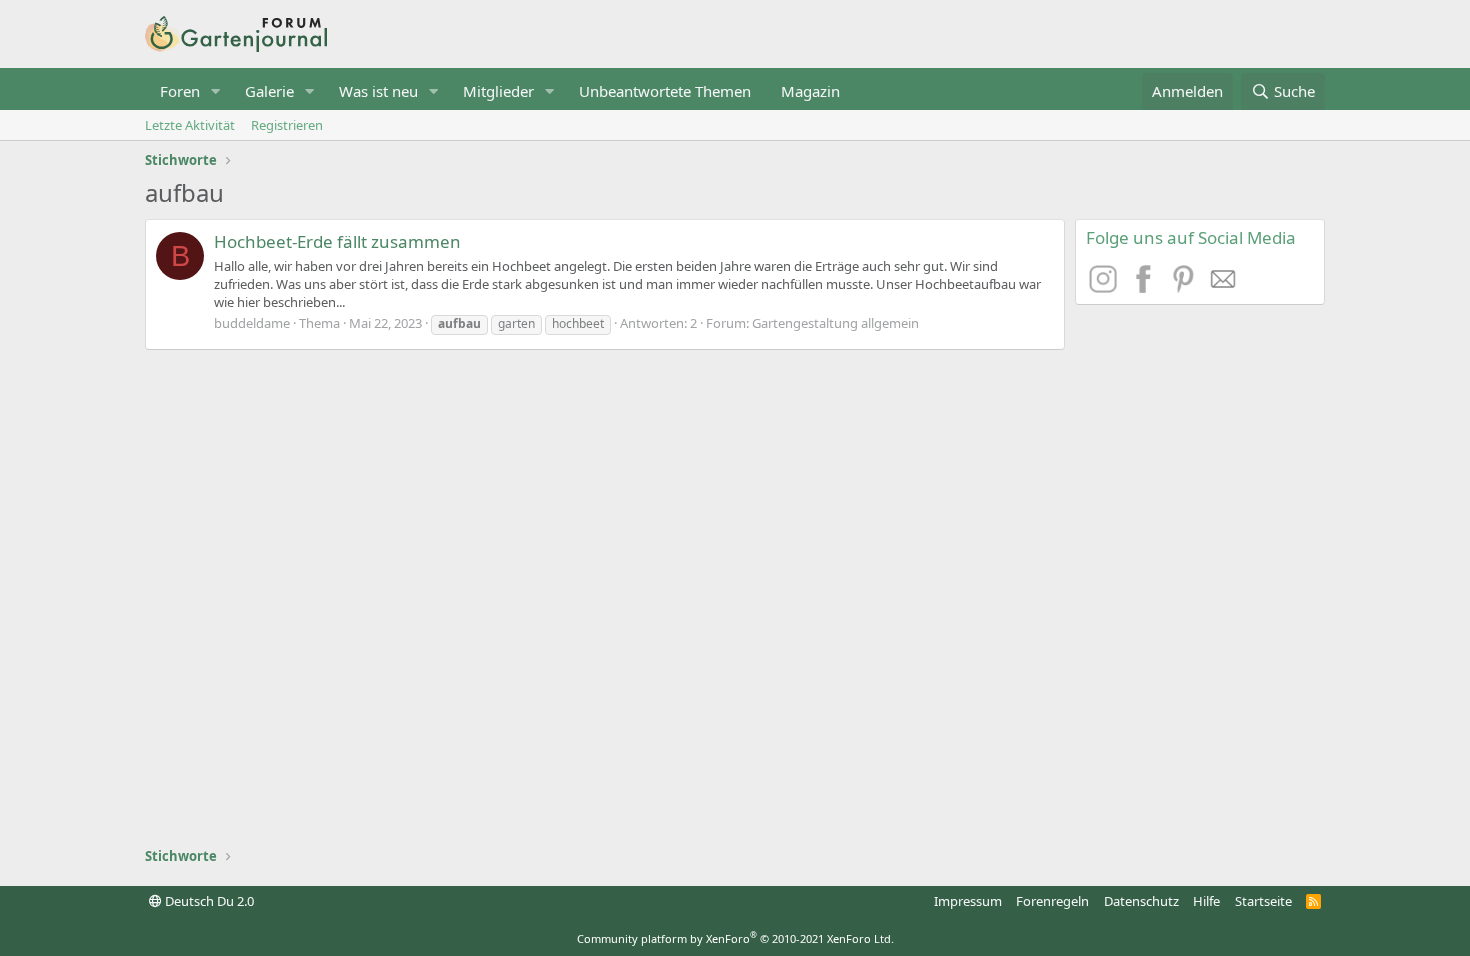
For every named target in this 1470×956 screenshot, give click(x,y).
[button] (216, 91)
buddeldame (252, 323)
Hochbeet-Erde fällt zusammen (337, 241)
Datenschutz (1141, 901)
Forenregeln (1052, 901)
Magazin (810, 91)
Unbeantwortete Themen (665, 91)
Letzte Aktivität (190, 125)
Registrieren (287, 125)
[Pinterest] (1186, 287)
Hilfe (1206, 901)
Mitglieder (498, 91)
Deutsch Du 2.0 (208, 901)
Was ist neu (378, 91)
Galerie (269, 91)
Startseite (1263, 901)
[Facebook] (1146, 287)
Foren (180, 91)
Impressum (968, 901)
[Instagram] (1106, 287)
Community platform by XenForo (735, 938)
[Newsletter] (1224, 287)
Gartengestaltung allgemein (835, 323)
